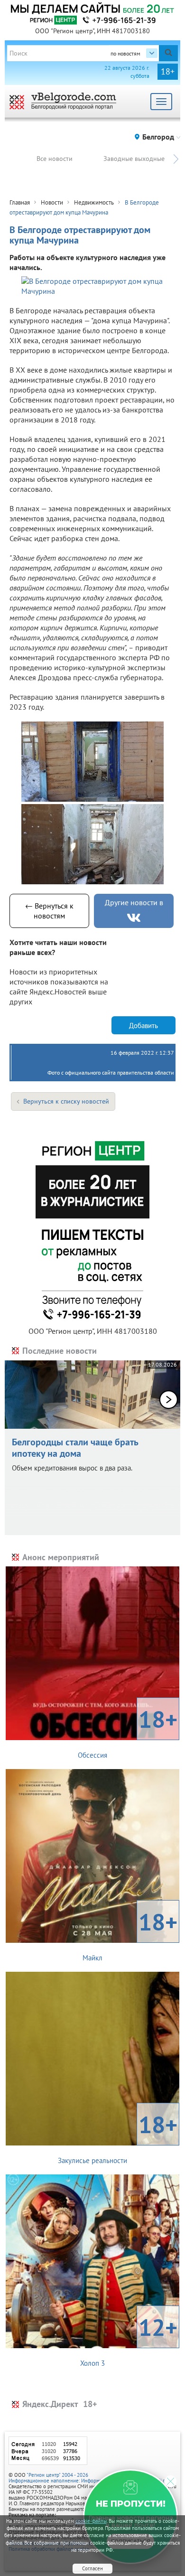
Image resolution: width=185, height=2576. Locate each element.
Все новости (55, 159)
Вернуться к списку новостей (66, 1101)
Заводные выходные (134, 159)
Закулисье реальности (118, 2137)
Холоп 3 (129, 2340)
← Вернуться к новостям (49, 911)
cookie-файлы (91, 2521)
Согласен (92, 2568)
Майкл (130, 1934)
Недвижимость (94, 202)
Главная (20, 202)
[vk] (134, 918)
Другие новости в (134, 902)
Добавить (143, 1026)
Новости (52, 202)
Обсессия (128, 1732)
